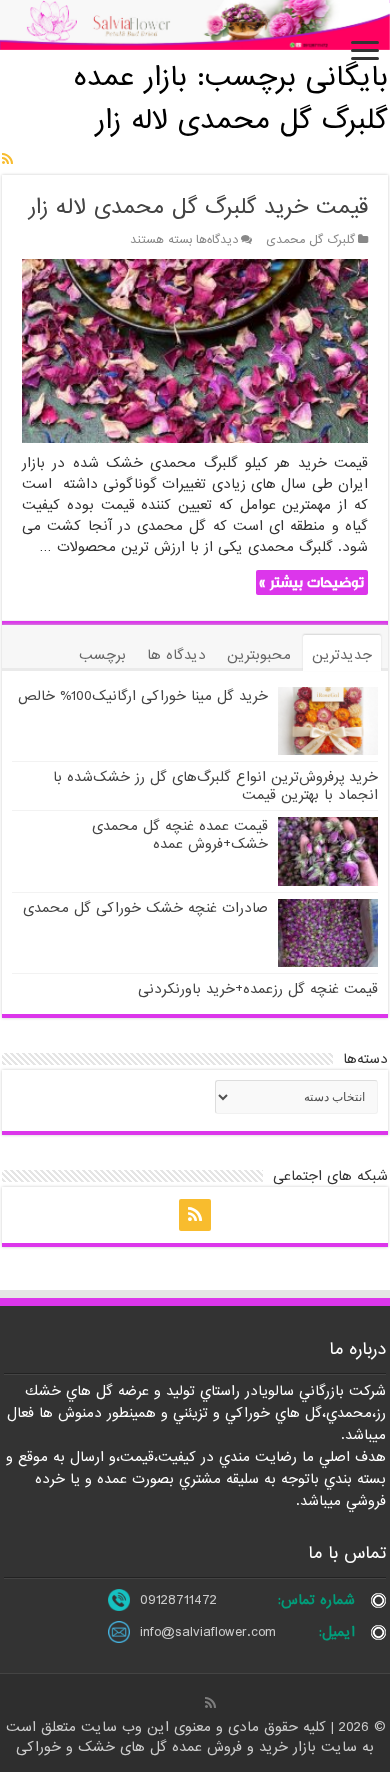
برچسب (102, 655)
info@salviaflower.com (208, 1632)
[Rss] (195, 1215)
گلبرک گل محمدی (310, 240)
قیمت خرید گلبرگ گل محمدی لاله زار (198, 207)
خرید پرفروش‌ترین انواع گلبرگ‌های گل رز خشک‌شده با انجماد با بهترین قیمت (215, 786)
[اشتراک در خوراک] (7, 160)
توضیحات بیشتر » (311, 582)
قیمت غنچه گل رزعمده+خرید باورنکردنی (258, 989)
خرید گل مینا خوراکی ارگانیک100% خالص (143, 696)
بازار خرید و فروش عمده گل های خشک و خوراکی (168, 1747)
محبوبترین (259, 655)
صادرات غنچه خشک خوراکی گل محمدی (145, 908)
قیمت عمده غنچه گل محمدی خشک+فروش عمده (180, 835)
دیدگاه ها (176, 655)
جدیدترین (342, 655)
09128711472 (178, 1600)
